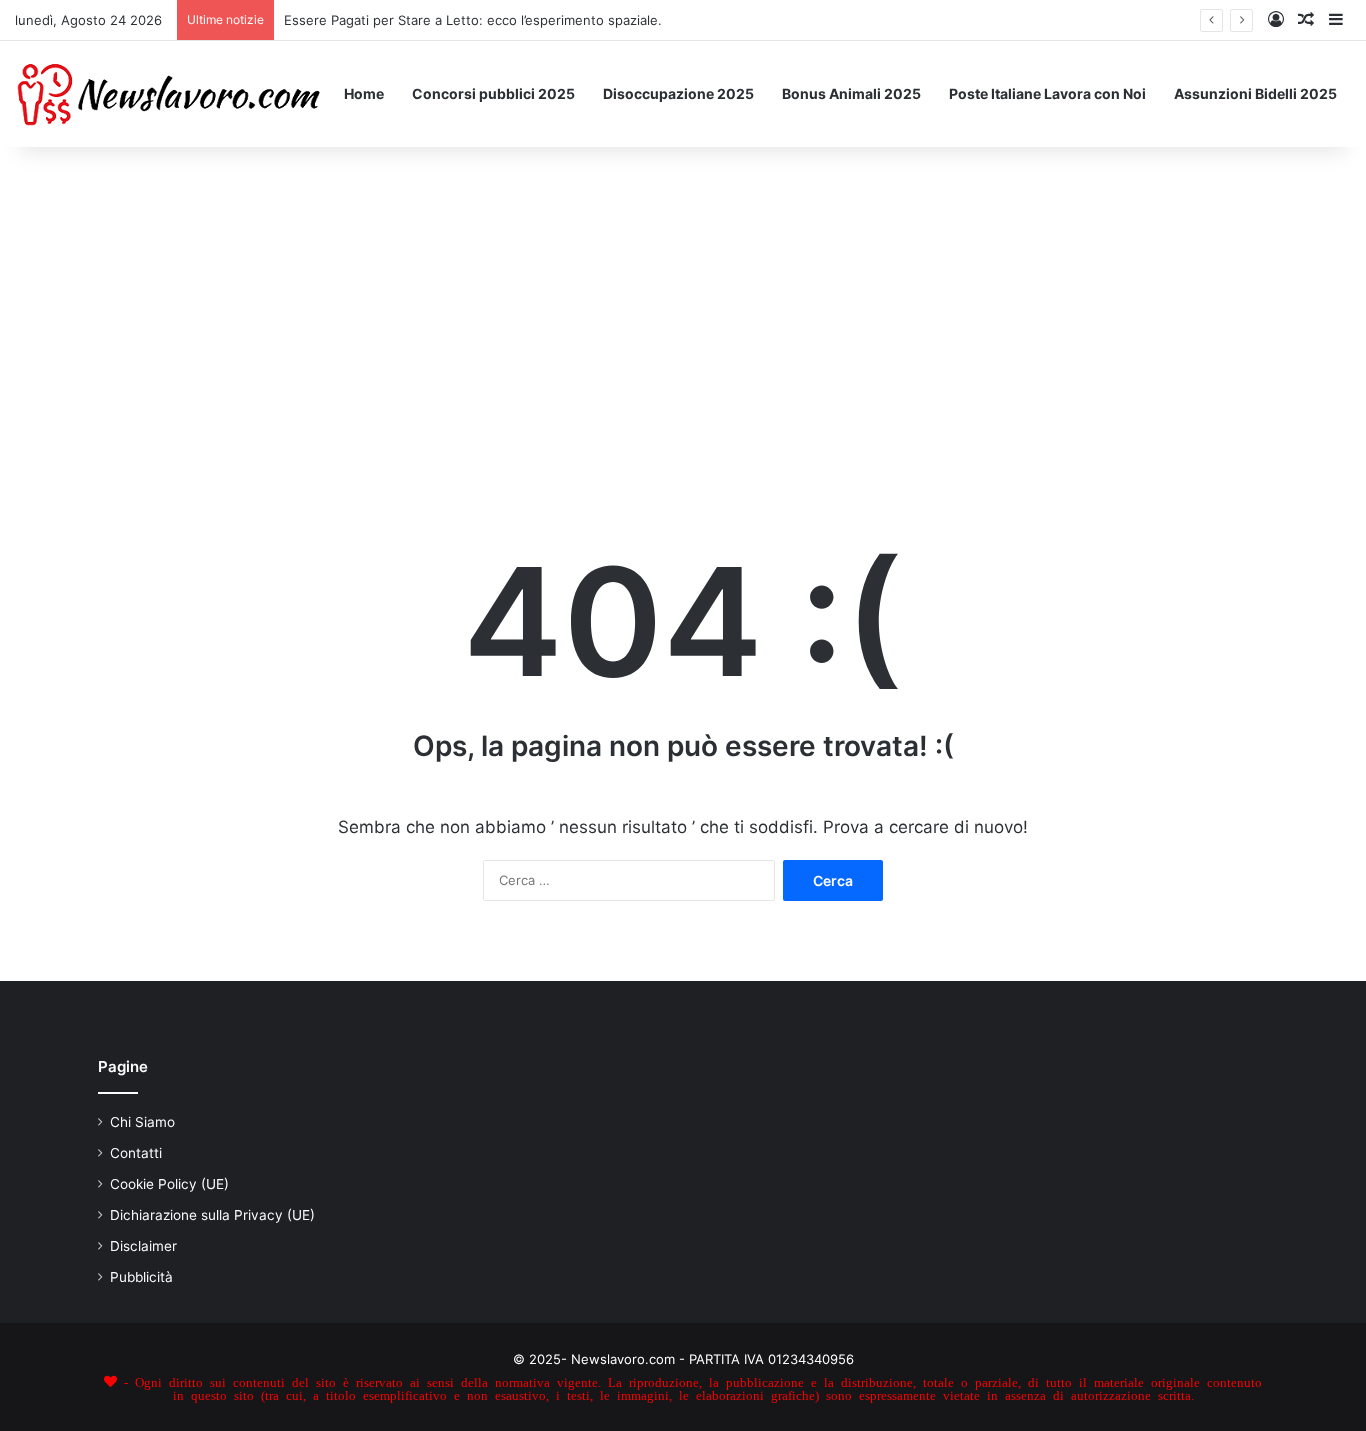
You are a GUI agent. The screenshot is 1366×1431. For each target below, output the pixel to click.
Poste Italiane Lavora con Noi (1047, 93)
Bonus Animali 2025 (851, 93)
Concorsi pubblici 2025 (493, 93)
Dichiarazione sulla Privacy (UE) (212, 1215)
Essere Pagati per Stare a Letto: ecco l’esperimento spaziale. (473, 20)
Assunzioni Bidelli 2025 (1255, 93)
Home (364, 93)
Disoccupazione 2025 (678, 93)
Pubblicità (141, 1277)
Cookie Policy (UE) (169, 1184)
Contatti (136, 1153)
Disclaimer (143, 1246)
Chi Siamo (142, 1122)
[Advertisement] (683, 317)
